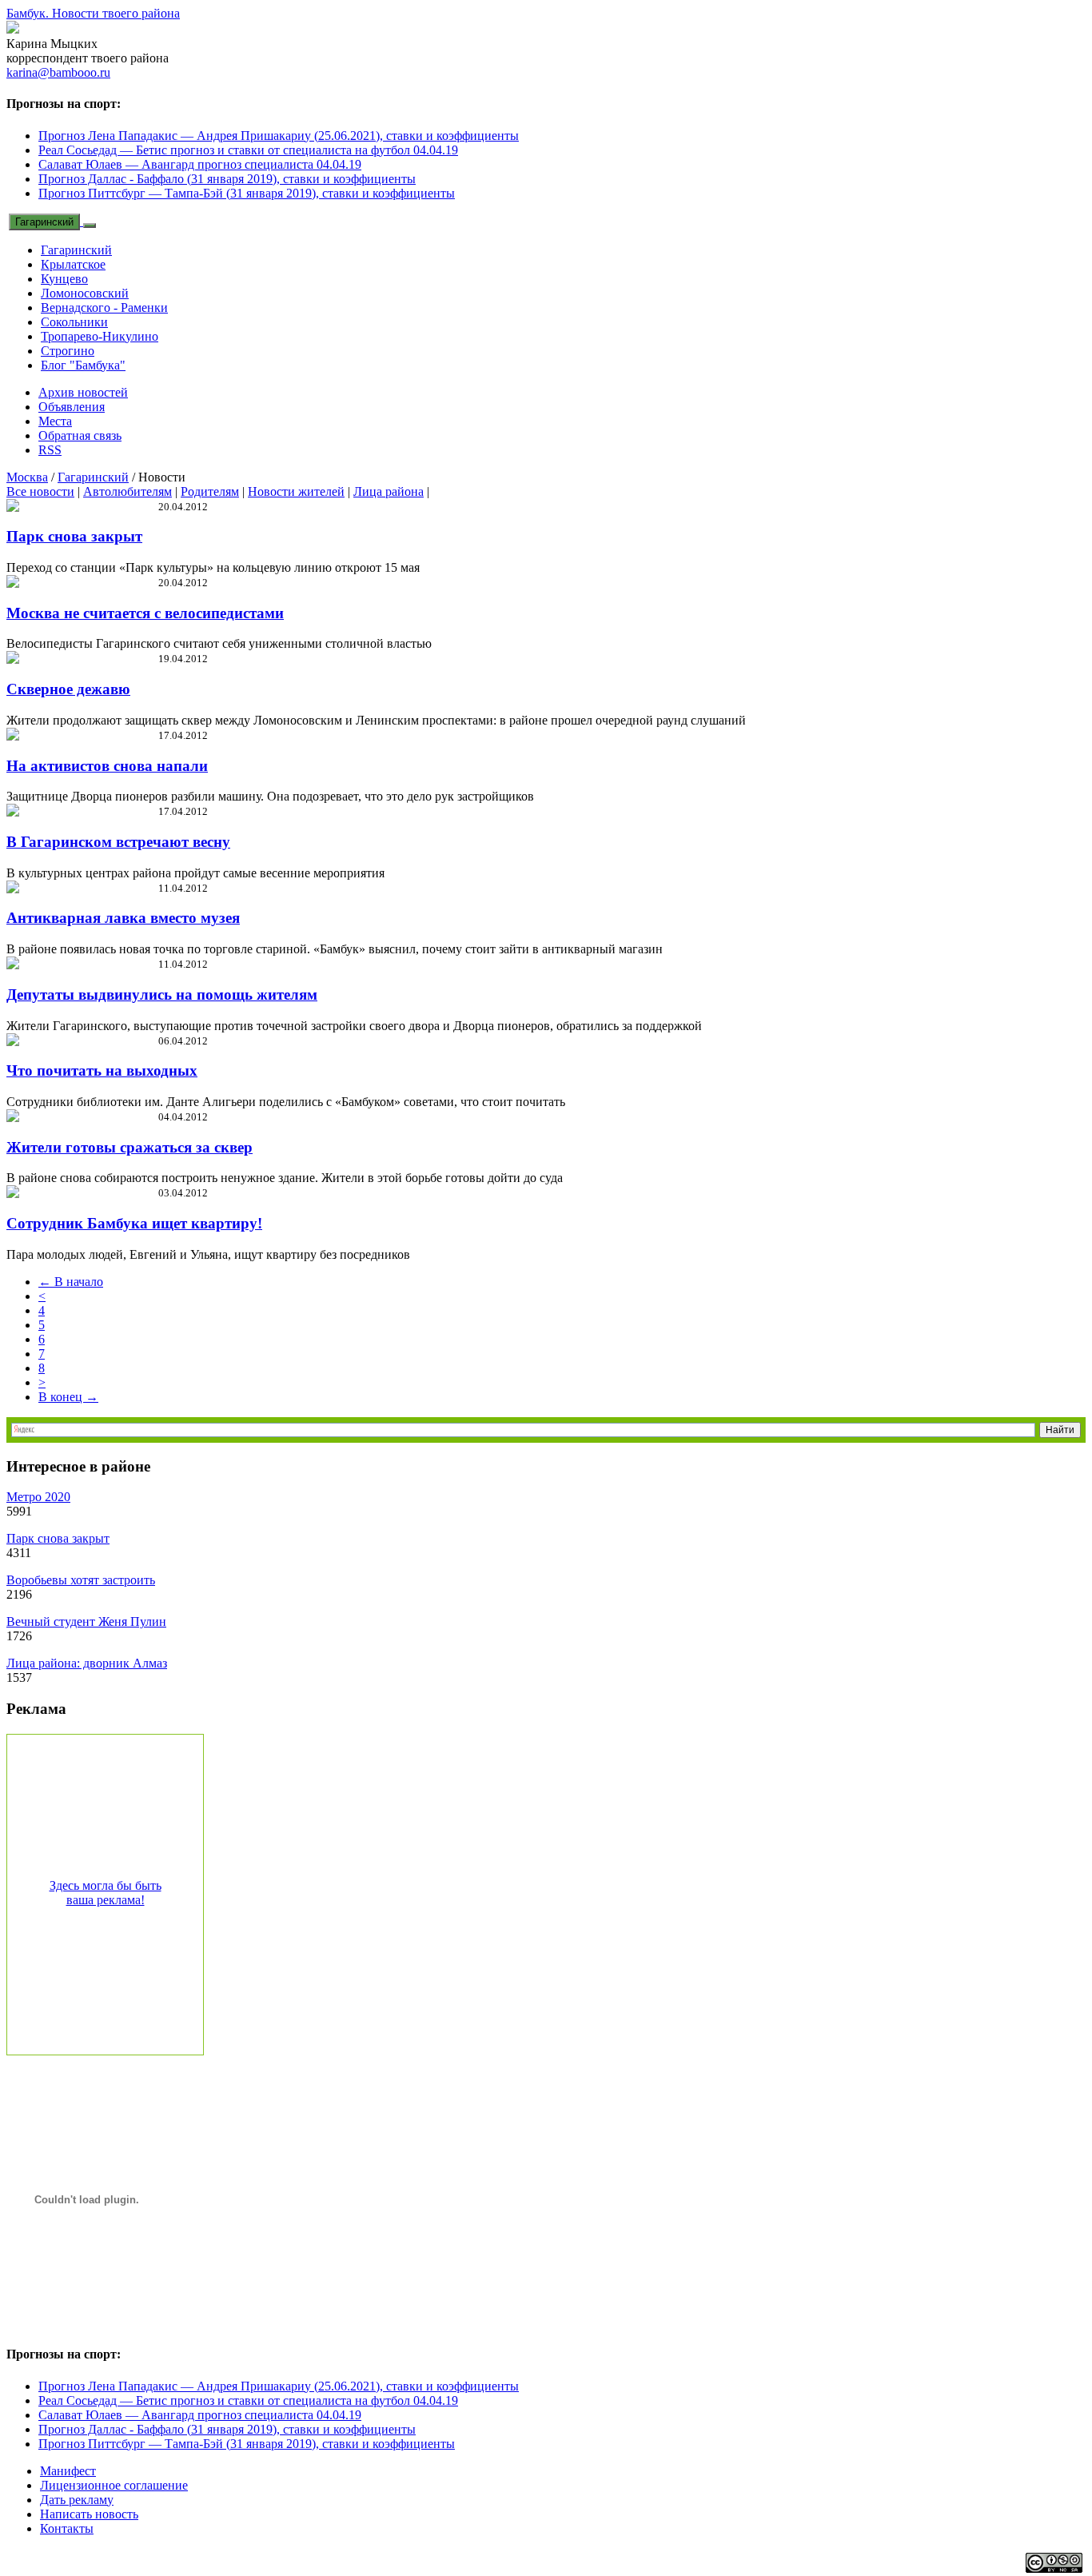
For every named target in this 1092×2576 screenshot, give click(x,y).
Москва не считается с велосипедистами (145, 613)
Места (55, 421)
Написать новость (89, 2514)
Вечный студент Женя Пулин (86, 1621)
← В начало (71, 1282)
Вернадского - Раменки (104, 308)
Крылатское (73, 264)
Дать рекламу (77, 2500)
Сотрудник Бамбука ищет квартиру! (134, 1223)
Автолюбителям (128, 491)
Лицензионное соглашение (114, 2485)
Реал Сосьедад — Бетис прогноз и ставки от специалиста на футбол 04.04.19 (248, 150)
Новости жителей (296, 491)
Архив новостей (83, 392)
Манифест (68, 2471)
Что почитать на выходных (102, 1070)
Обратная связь (80, 435)
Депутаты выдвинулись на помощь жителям (162, 994)
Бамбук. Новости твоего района (93, 13)
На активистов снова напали (107, 766)
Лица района (389, 491)
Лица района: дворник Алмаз (87, 1663)
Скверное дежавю (68, 689)
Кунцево (64, 279)
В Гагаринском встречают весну (118, 842)
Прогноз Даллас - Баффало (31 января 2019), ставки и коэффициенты (227, 179)
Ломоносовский (85, 293)
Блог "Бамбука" (83, 365)
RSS (50, 450)
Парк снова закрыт (74, 536)
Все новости (40, 491)
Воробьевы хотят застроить (81, 1580)
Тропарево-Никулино (100, 336)
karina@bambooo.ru (58, 72)
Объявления (72, 407)
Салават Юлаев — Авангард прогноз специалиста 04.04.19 (200, 164)
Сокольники (74, 322)
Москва (27, 477)
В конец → (68, 1397)
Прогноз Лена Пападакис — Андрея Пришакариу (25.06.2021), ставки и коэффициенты (279, 136)
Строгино (68, 351)
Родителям (210, 491)
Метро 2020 (38, 1497)
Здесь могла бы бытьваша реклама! (106, 1893)
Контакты (67, 2528)
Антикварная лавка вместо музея (123, 918)
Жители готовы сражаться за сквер (130, 1147)
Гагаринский (44, 222)
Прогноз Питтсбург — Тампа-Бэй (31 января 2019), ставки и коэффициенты (247, 193)
